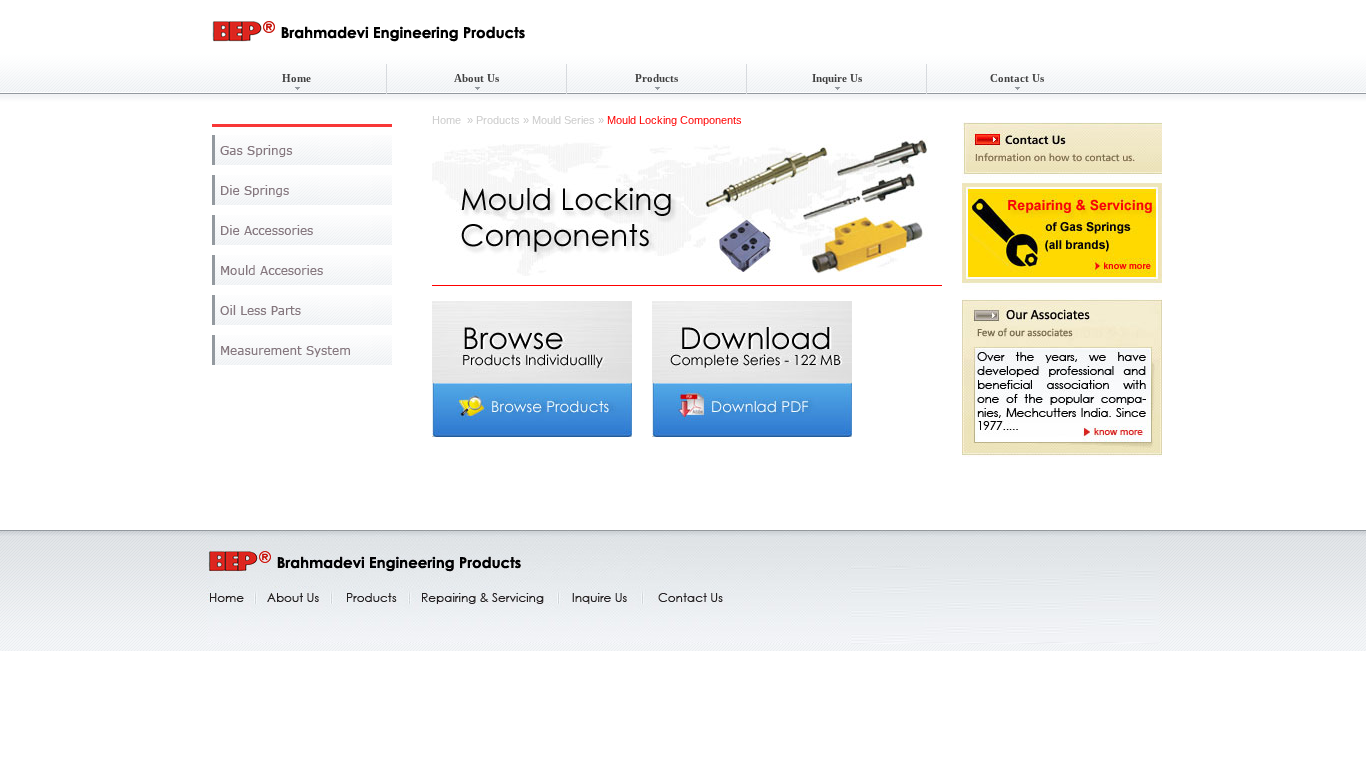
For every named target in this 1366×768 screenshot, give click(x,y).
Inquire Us (837, 78)
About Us (476, 78)
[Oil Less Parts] (302, 310)
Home (296, 78)
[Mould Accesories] (302, 270)
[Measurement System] (302, 350)
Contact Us (1017, 78)
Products (656, 78)
